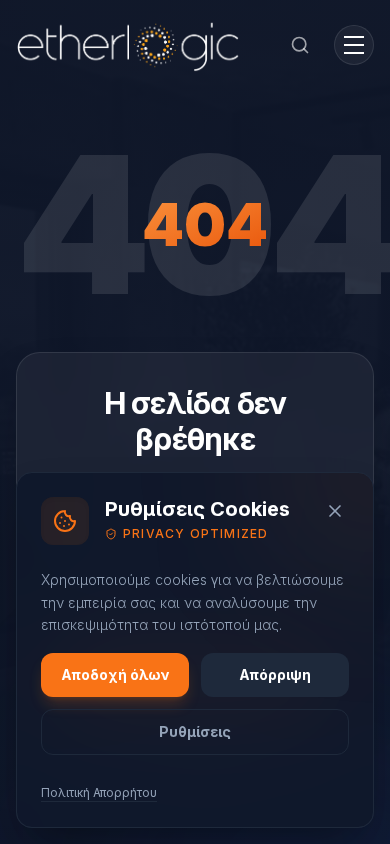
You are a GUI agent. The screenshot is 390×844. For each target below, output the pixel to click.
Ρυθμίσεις (195, 731)
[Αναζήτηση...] (300, 45)
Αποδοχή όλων (115, 674)
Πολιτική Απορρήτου (99, 792)
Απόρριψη (275, 674)
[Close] (335, 511)
